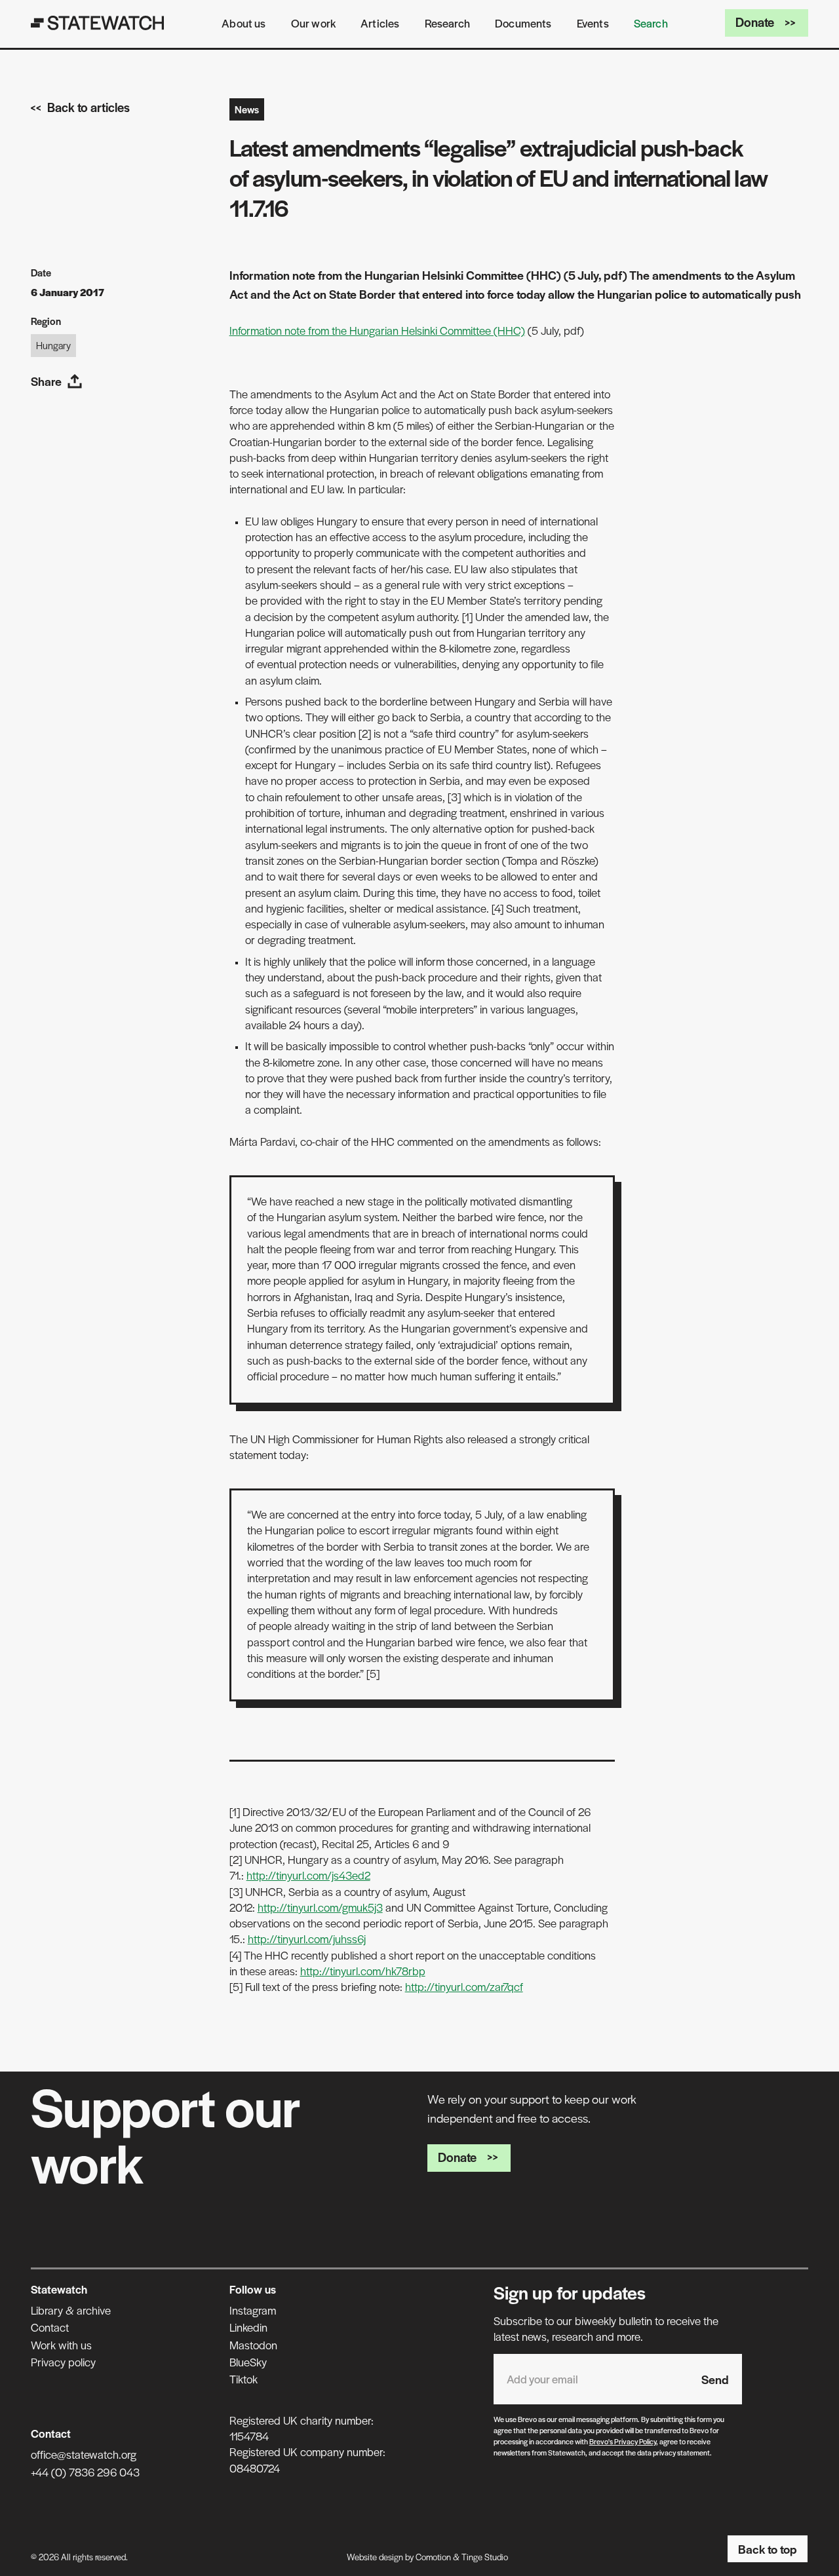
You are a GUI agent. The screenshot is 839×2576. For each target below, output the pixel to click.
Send (715, 2379)
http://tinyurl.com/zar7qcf (464, 1986)
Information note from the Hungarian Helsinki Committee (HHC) (377, 330)
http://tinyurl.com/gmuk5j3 (320, 1907)
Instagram (253, 2310)
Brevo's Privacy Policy (623, 2441)
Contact (50, 2327)
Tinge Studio (485, 2557)
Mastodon (253, 2345)
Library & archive (71, 2310)
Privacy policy (63, 2362)
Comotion (433, 2557)
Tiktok (244, 2379)
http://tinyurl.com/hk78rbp (363, 1971)
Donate (755, 22)
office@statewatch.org (84, 2454)
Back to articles (88, 107)
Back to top (768, 2549)
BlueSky (248, 2362)
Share (46, 381)
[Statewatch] (98, 23)
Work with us (61, 2345)
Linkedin (248, 2327)
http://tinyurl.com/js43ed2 (308, 1875)
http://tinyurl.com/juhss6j (307, 1939)
